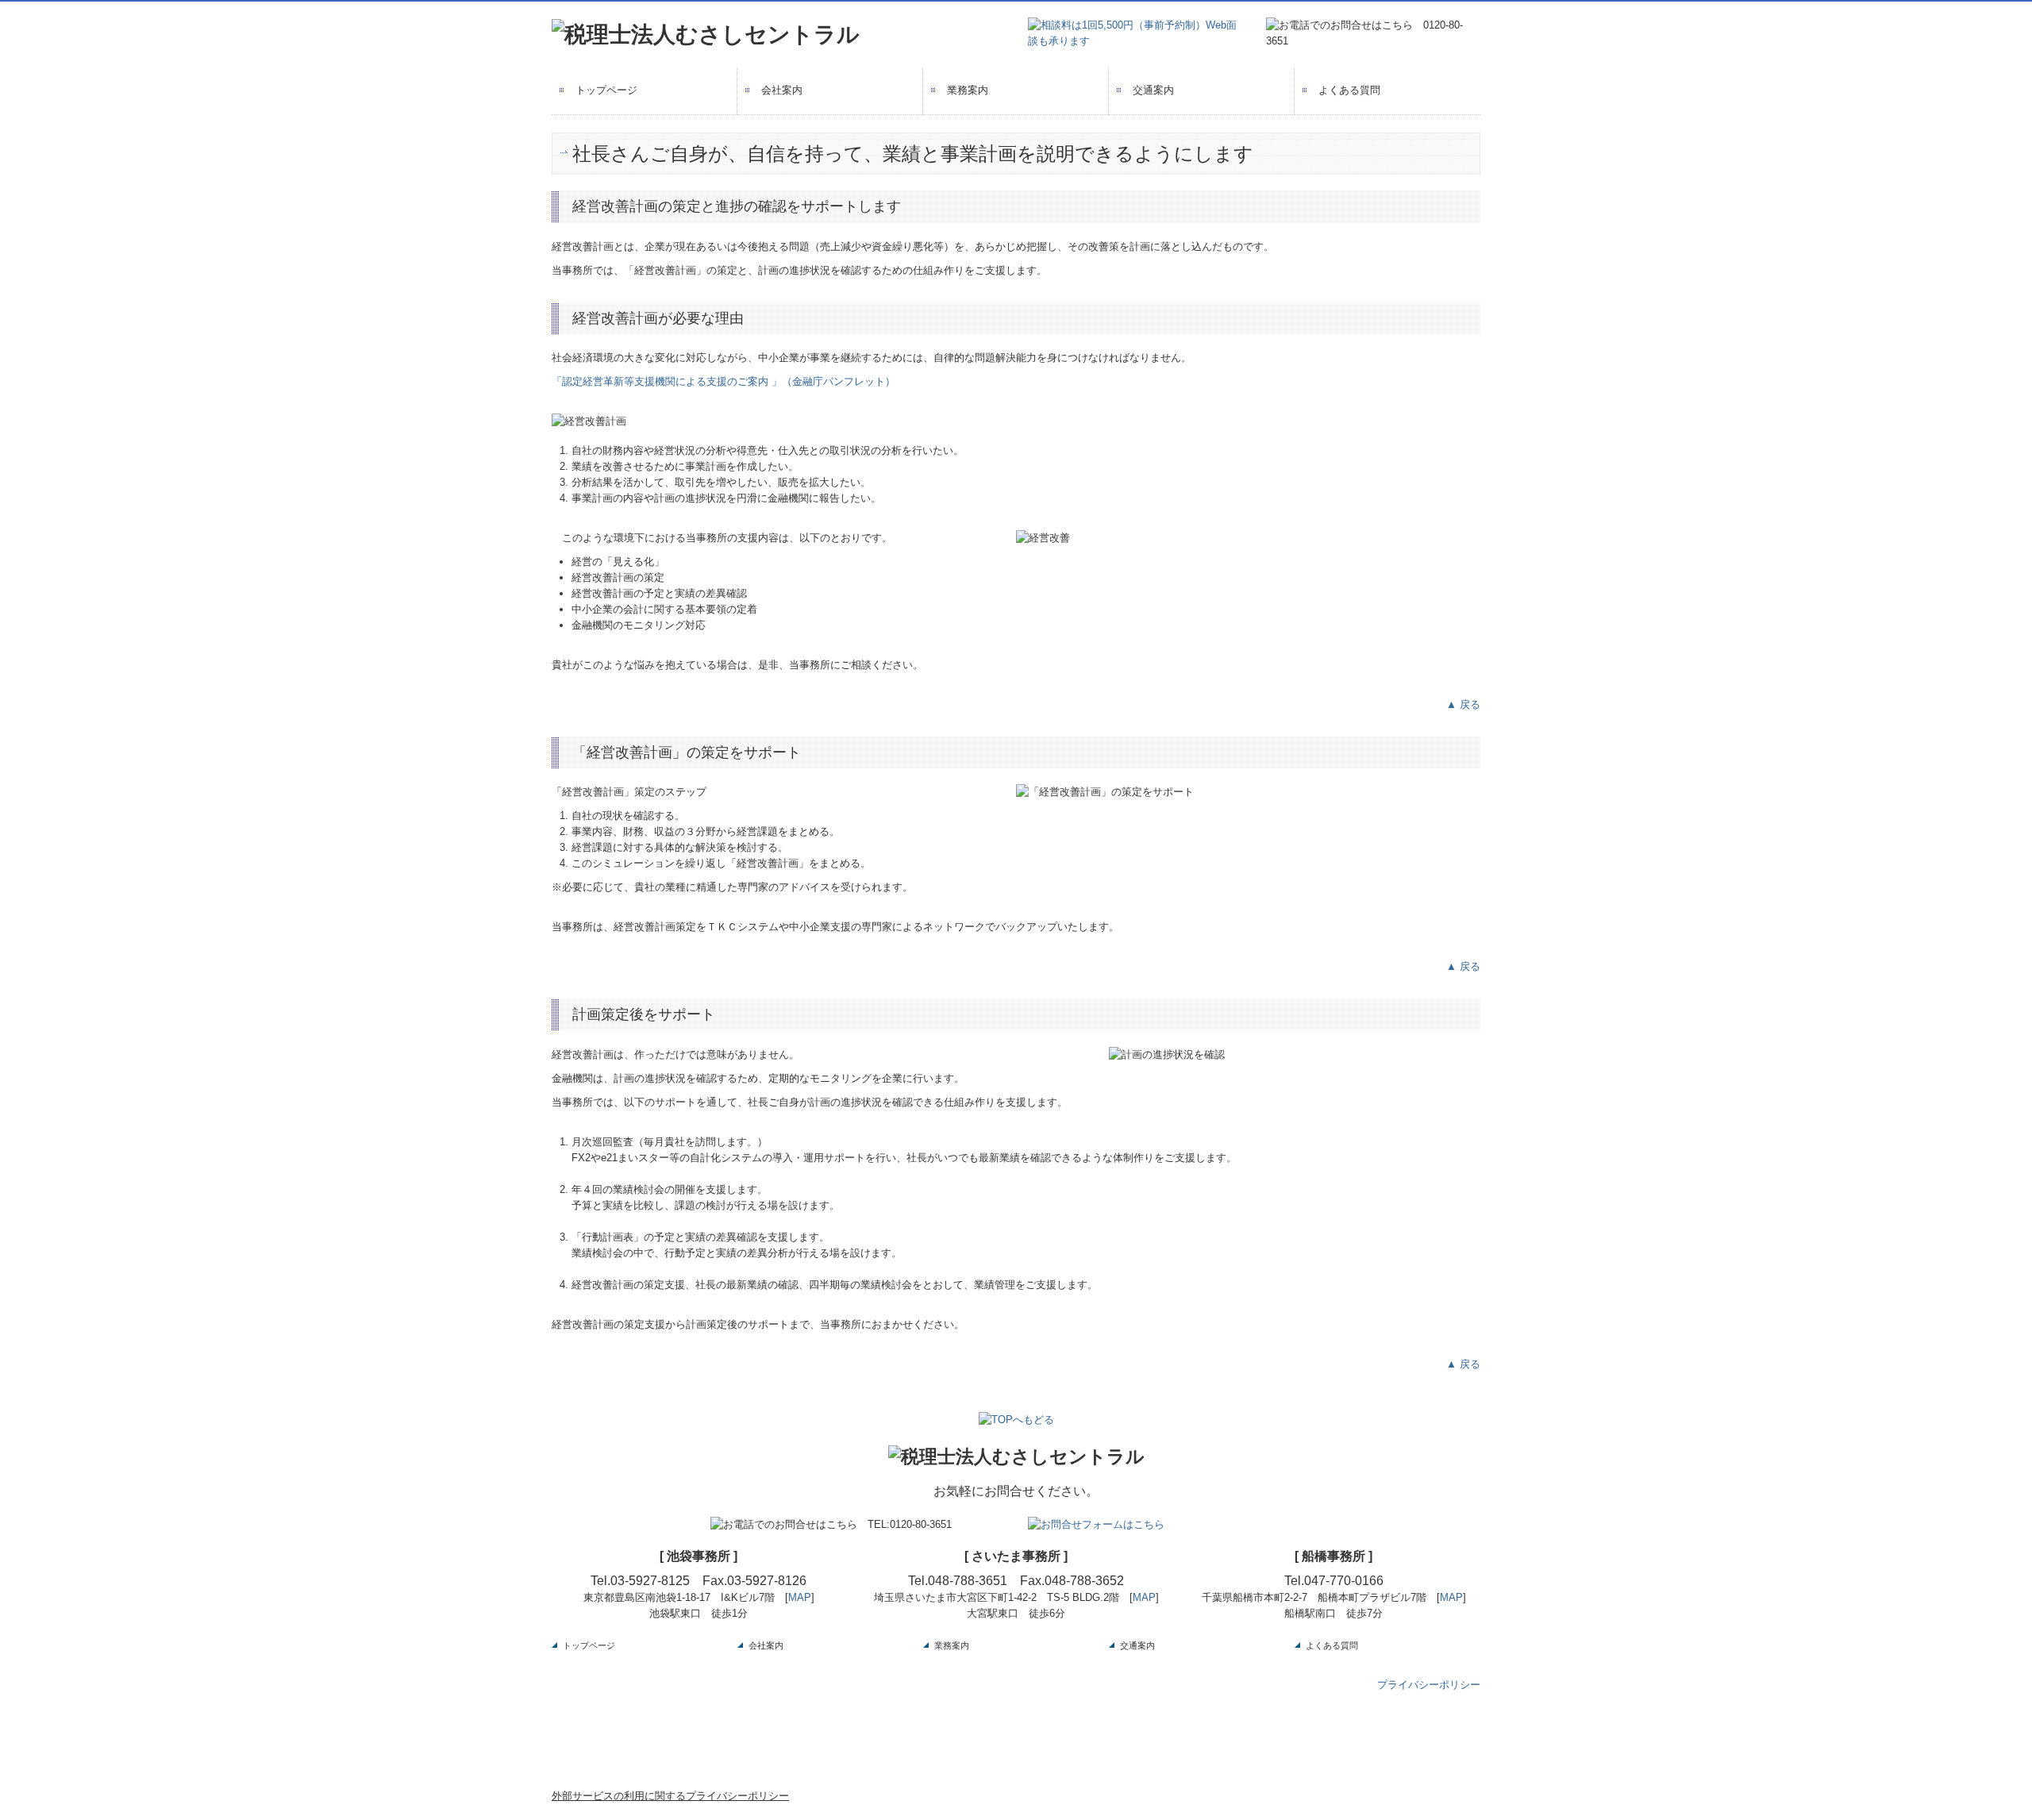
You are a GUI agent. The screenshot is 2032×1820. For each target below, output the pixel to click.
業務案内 (968, 90)
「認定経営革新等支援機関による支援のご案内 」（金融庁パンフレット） (724, 381)
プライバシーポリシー (1429, 1685)
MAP (800, 1597)
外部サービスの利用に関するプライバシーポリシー (670, 1796)
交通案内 (1153, 90)
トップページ (606, 90)
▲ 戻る (1463, 704)
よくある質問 (1349, 90)
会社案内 (782, 90)
